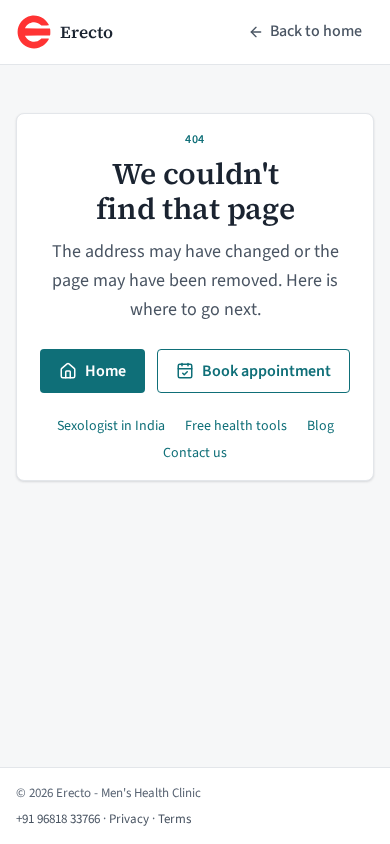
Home (105, 371)
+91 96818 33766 (58, 819)
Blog (320, 426)
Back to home (316, 31)
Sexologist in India (111, 426)
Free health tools (236, 426)
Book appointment (266, 371)
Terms (174, 819)
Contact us (195, 453)
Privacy (129, 819)
